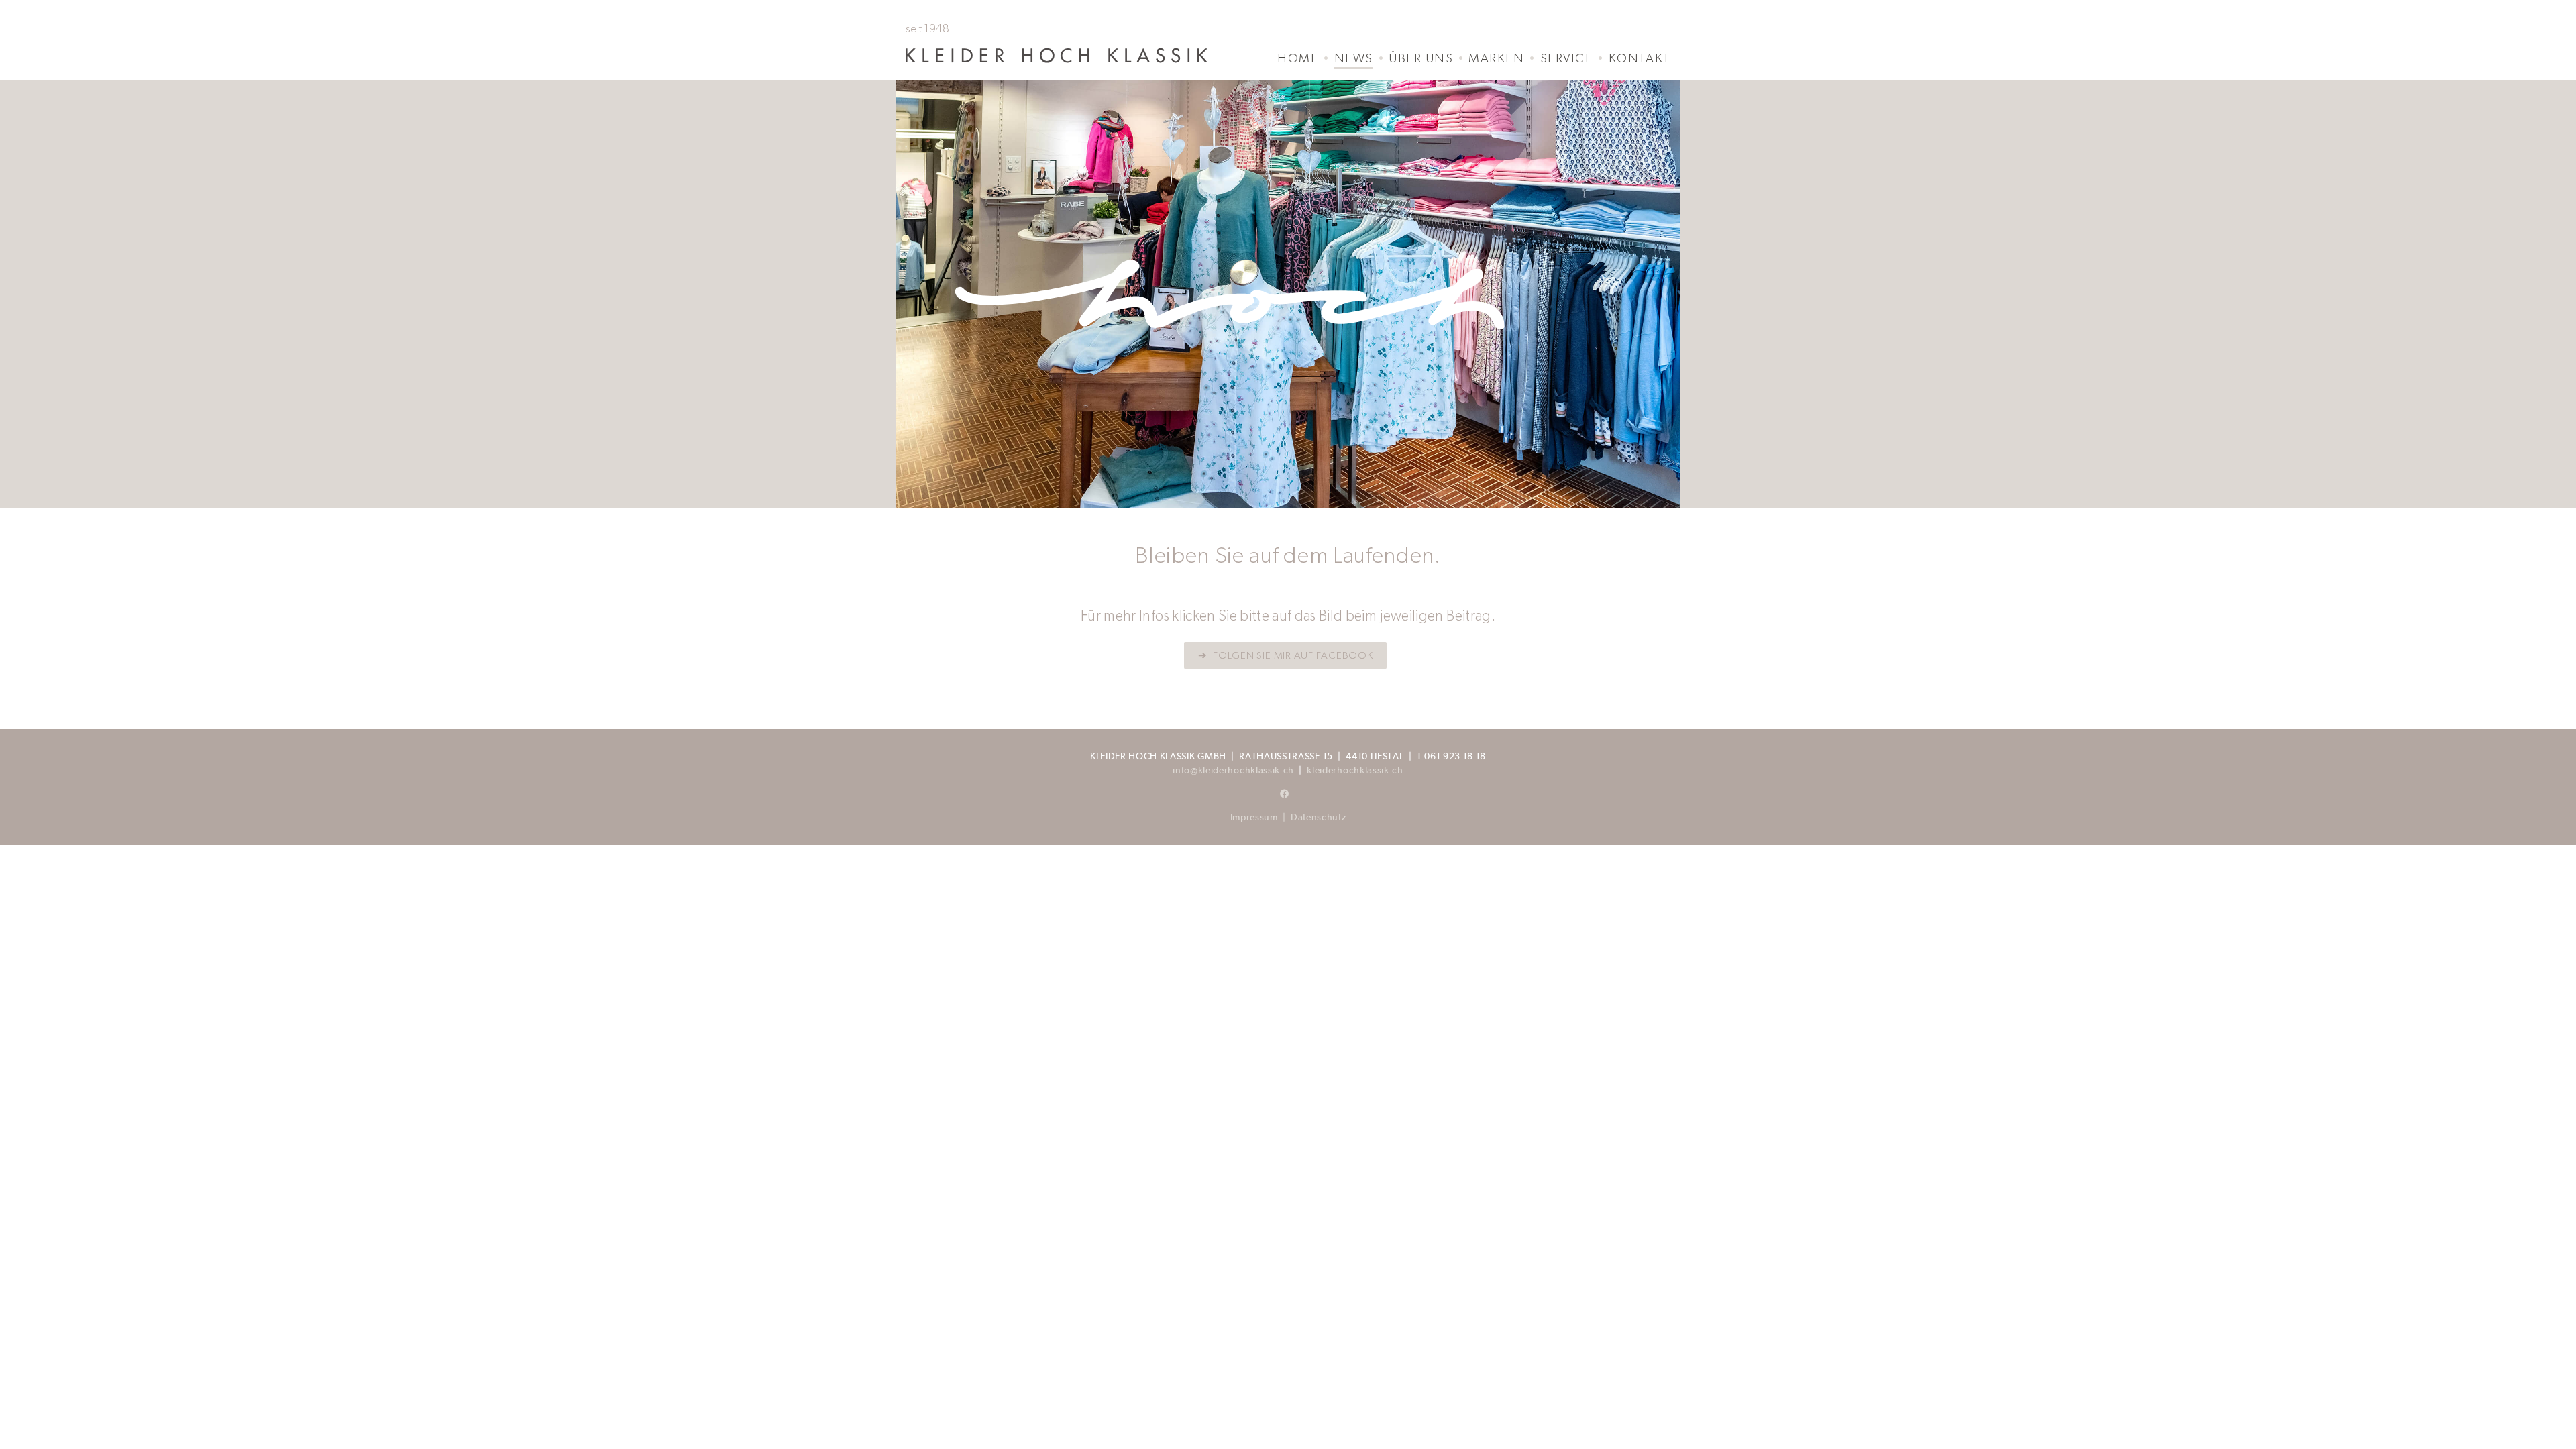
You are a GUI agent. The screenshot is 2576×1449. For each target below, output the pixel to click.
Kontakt (1640, 58)
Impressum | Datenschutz (1288, 817)
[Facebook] (1285, 794)
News (1354, 58)
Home (1298, 58)
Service (1566, 58)
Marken (1496, 58)
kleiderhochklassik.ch (1355, 770)
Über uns (1421, 58)
